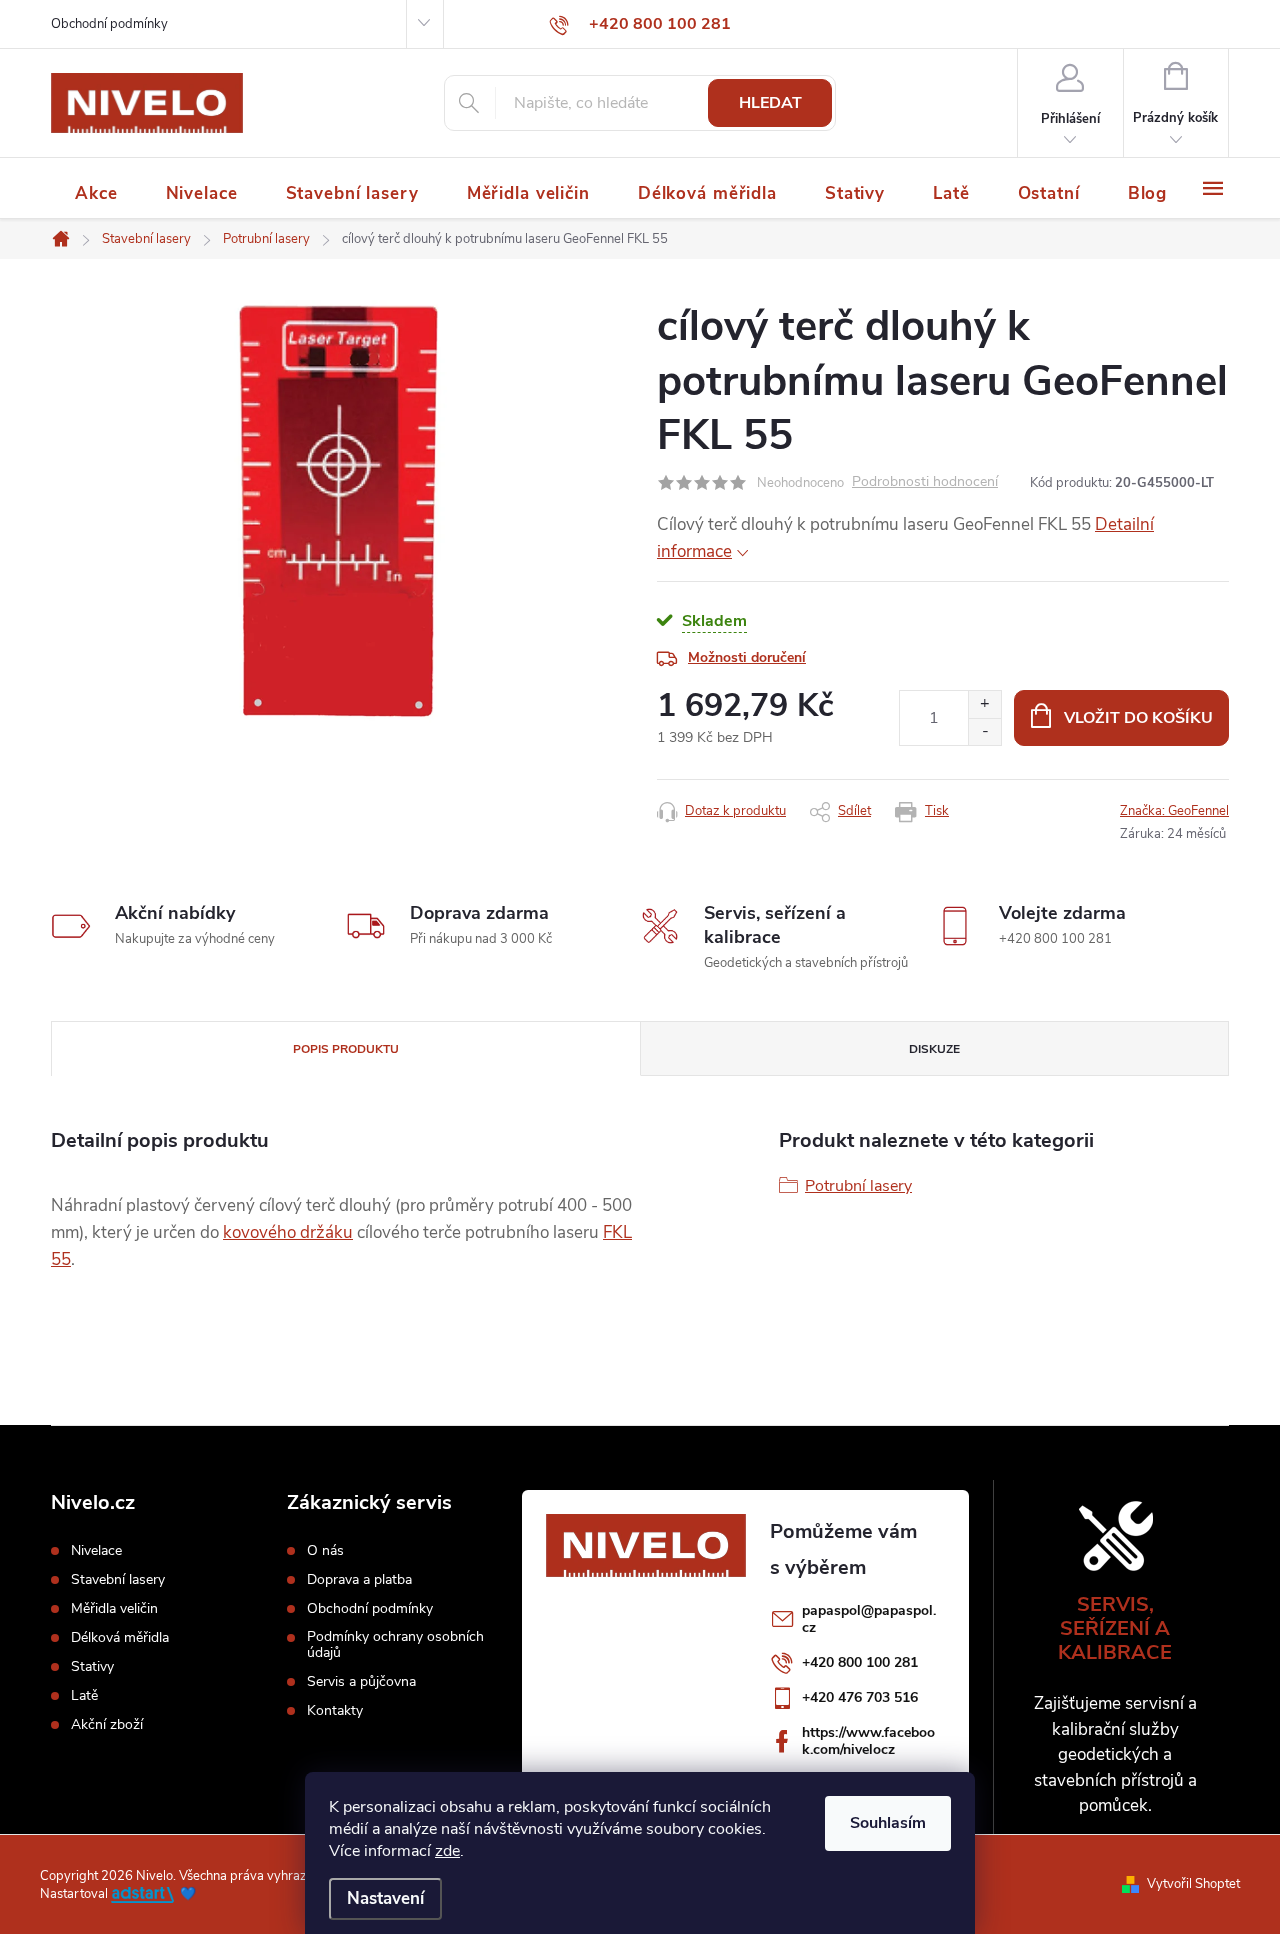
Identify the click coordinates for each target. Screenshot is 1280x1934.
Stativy (92, 1667)
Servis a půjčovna (361, 1682)
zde (447, 1851)
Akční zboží (107, 1725)
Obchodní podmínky (109, 24)
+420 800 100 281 (860, 1662)
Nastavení (385, 1898)
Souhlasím (888, 1823)
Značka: (1174, 811)
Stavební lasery (118, 1580)
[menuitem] (96, 193)
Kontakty (335, 1711)
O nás (325, 1551)
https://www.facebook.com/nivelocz (868, 1741)
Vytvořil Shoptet (1193, 1884)
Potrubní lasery (858, 1186)
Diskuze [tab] (934, 1049)
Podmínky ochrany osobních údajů (395, 1645)
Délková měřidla (120, 1638)
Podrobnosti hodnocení (925, 482)
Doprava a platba (359, 1580)
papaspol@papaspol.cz (869, 1619)
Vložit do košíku (1138, 718)
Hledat (770, 103)
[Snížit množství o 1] (984, 731)
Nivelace (96, 1551)
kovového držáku (288, 1232)
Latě (84, 1696)
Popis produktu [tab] (346, 1049)
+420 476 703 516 (860, 1697)
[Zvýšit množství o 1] (984, 704)
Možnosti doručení (747, 657)
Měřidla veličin (114, 1609)
